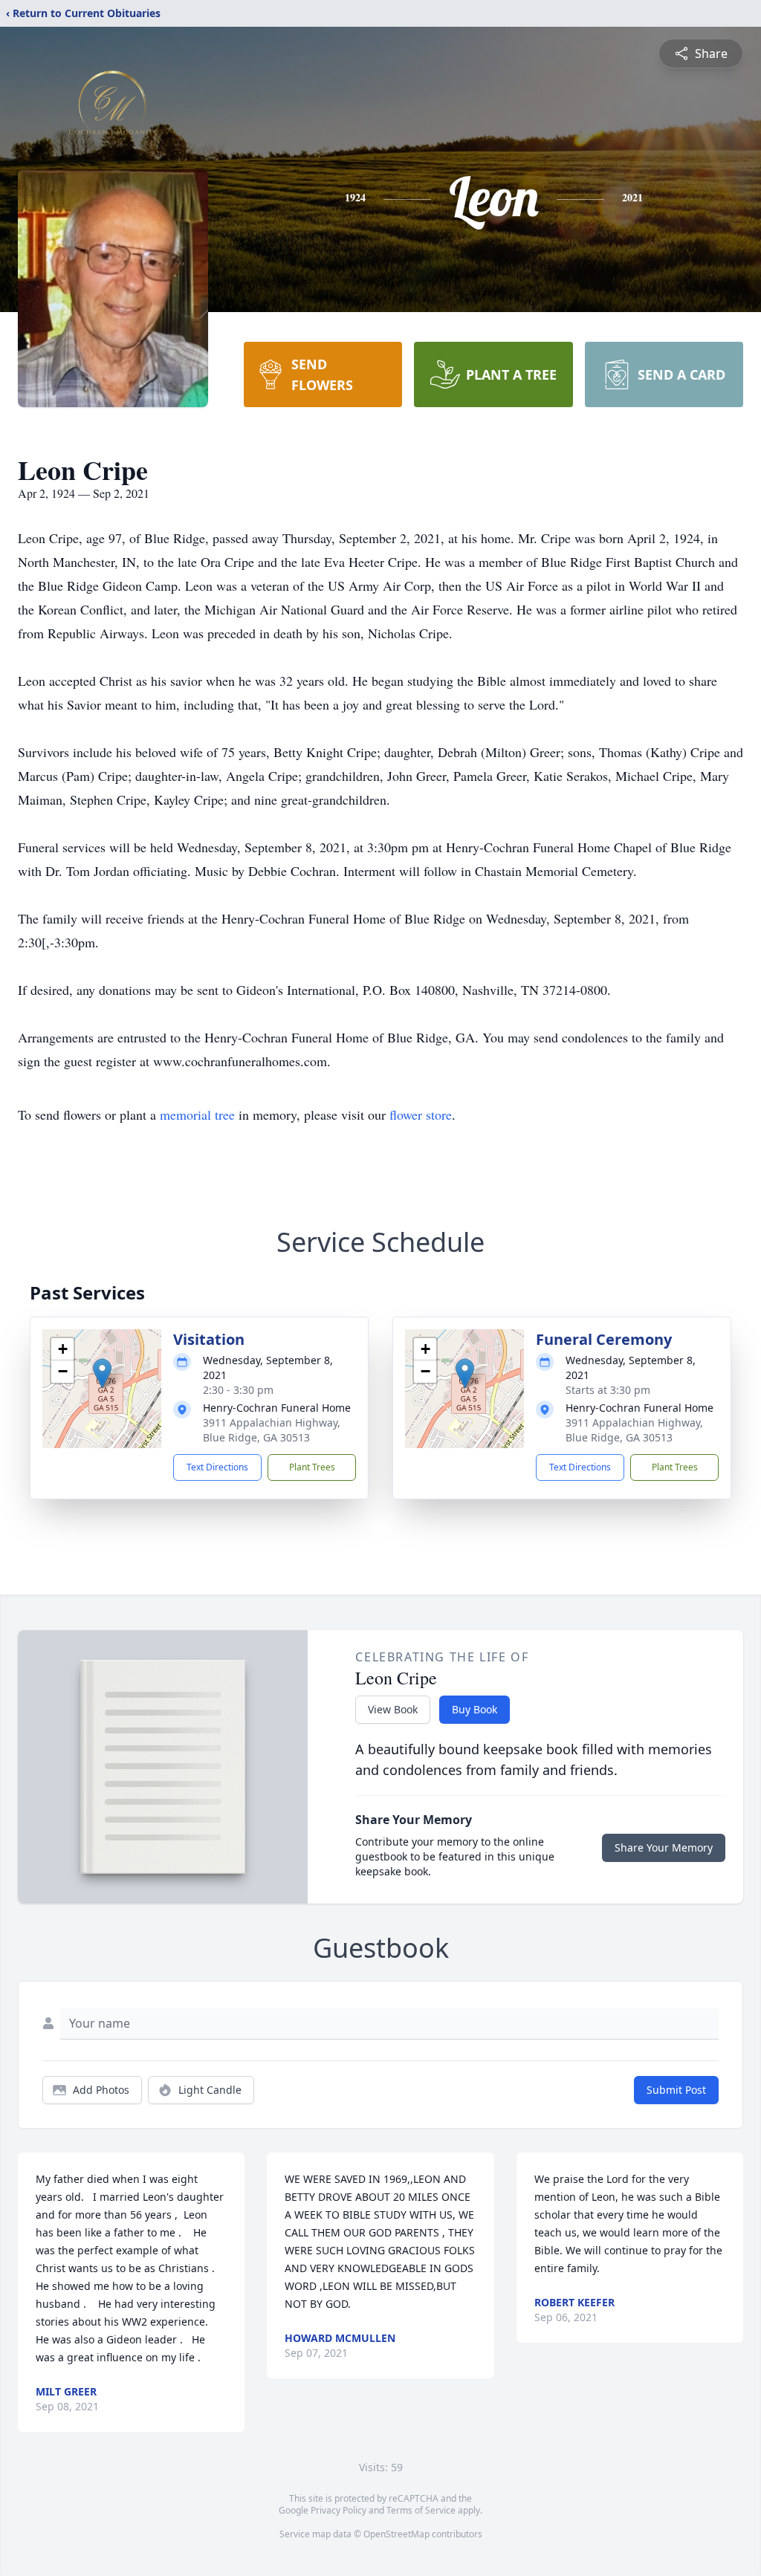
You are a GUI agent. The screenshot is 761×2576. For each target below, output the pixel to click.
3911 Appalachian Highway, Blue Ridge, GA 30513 (272, 1430)
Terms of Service (421, 2510)
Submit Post (676, 2090)
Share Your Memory (664, 1847)
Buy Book (475, 1709)
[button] (102, 1373)
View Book (393, 1709)
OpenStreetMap (396, 2534)
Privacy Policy (339, 2510)
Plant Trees (312, 1467)
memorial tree (197, 1115)
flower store (421, 1115)
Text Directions (217, 1467)
